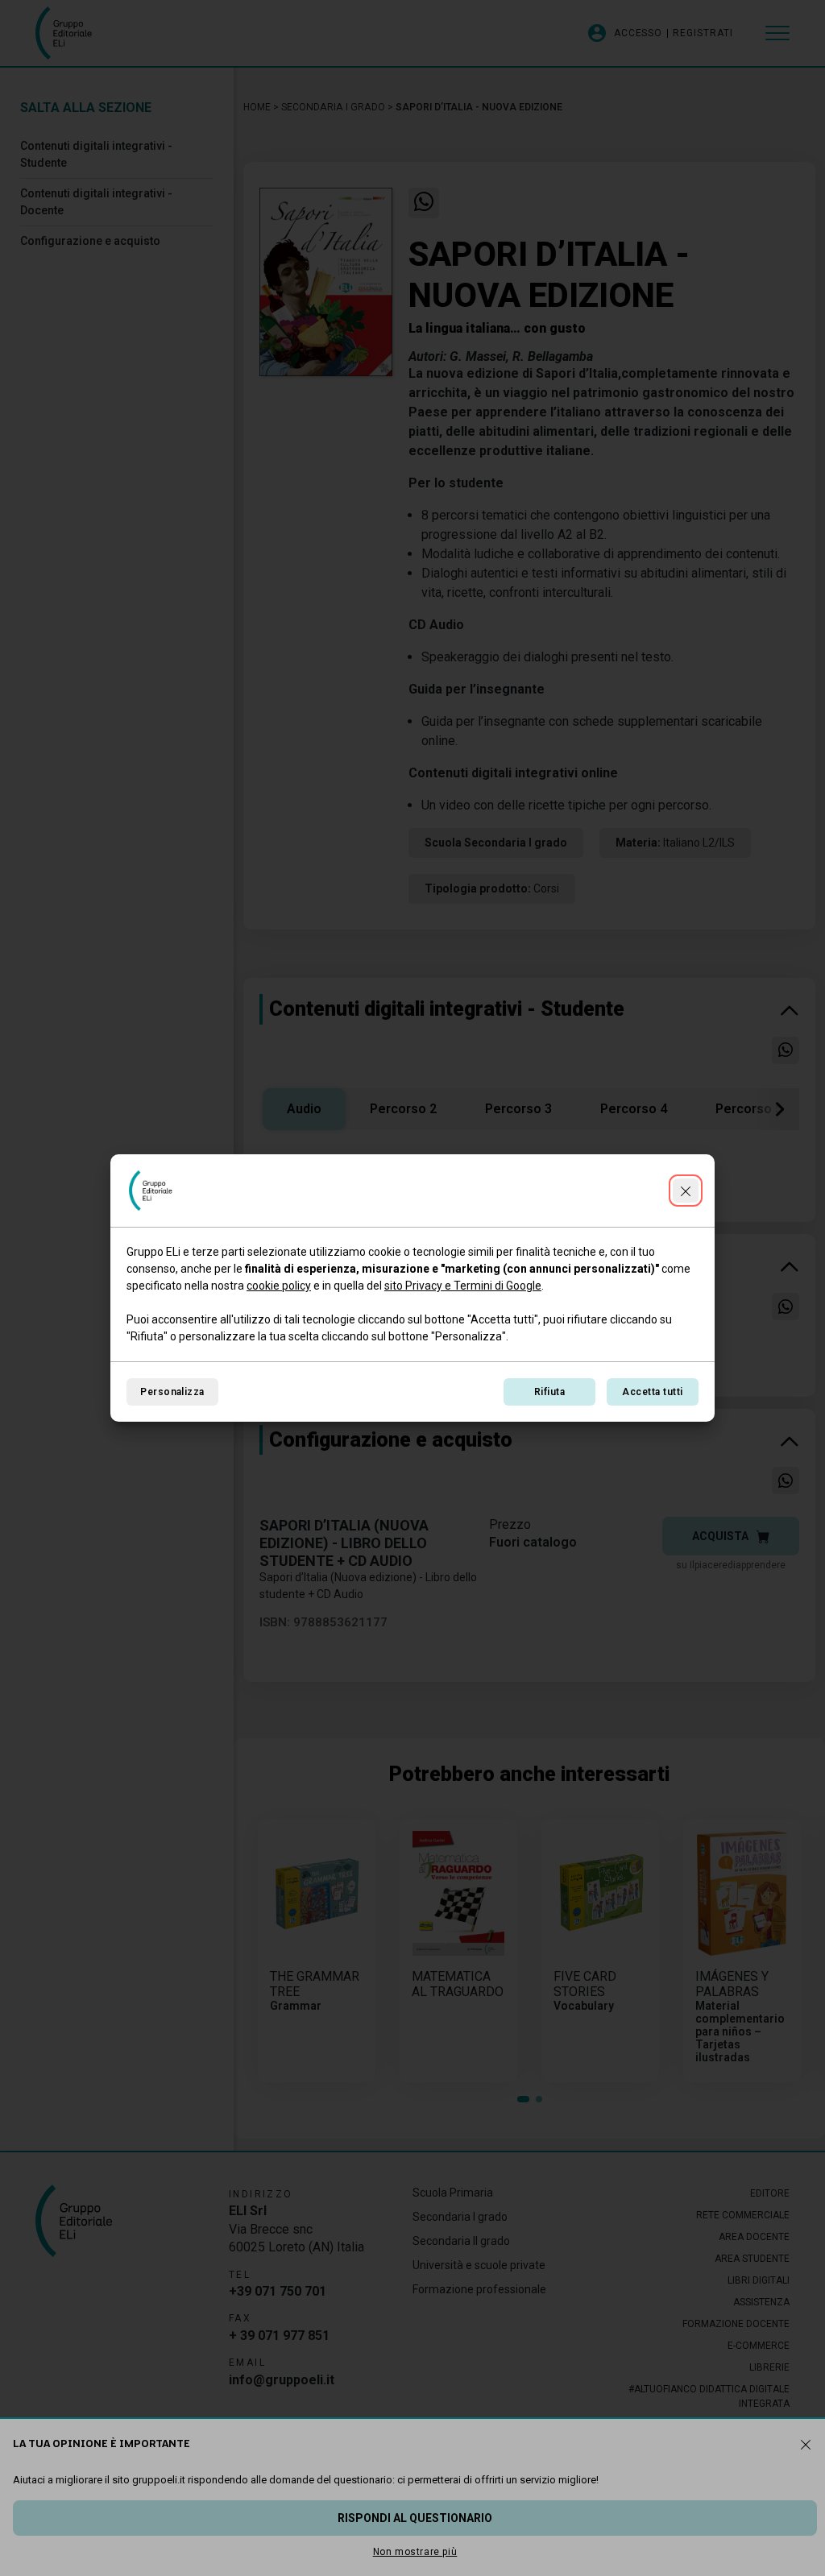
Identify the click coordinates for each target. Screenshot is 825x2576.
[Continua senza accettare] (686, 1191)
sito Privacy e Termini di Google (463, 1286)
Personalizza (172, 1392)
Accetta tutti (652, 1392)
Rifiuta (549, 1392)
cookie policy (279, 1286)
